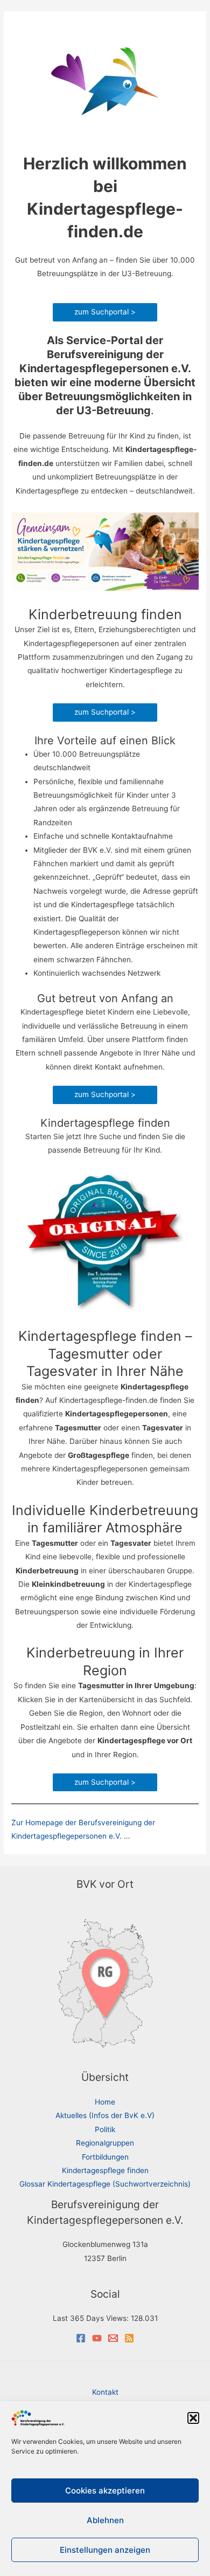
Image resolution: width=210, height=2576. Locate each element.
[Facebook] (81, 2338)
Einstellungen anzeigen (105, 2550)
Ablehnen (105, 2520)
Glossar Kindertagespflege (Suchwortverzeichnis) (105, 2184)
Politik (105, 2129)
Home (105, 2102)
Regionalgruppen (105, 2143)
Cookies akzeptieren (105, 2491)
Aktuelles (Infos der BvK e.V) (105, 2115)
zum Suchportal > (105, 312)
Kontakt (105, 2392)
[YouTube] (97, 2338)
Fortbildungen (105, 2157)
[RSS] (129, 2338)
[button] (193, 2418)
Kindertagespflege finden (105, 2170)
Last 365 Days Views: (92, 2318)
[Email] (113, 2338)
